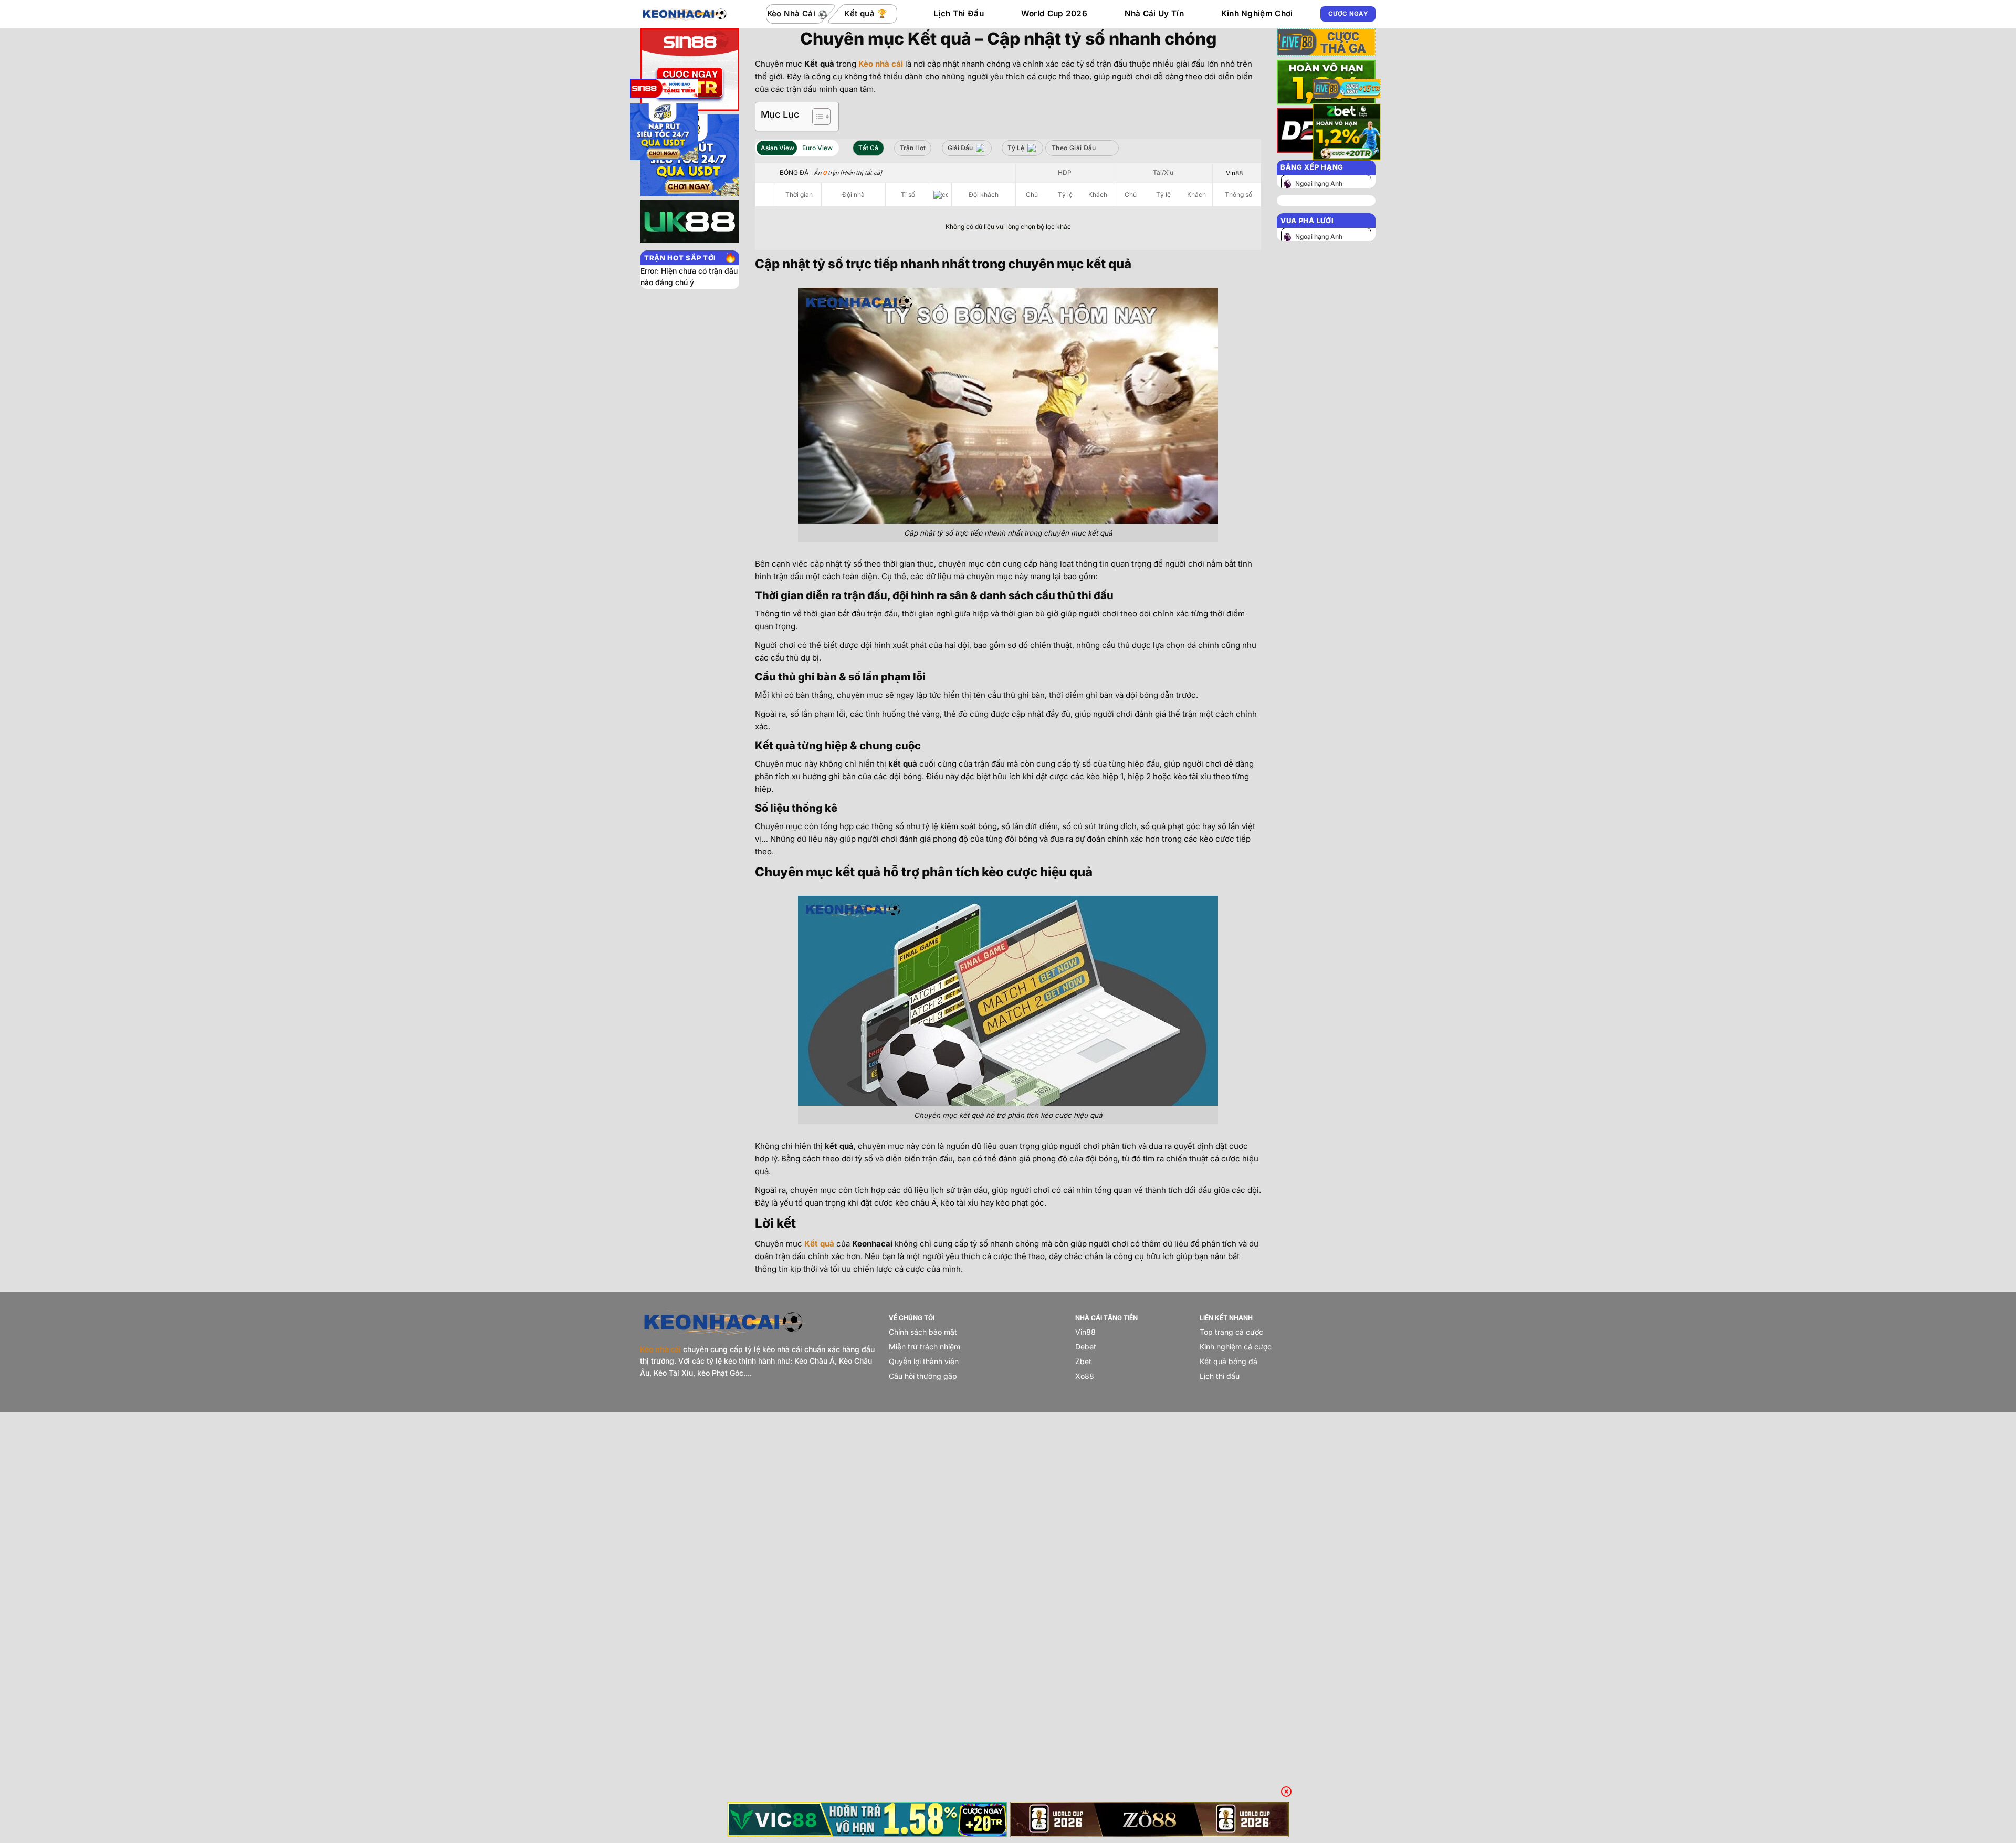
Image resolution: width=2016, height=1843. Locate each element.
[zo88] (1149, 1819)
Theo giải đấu (1074, 148)
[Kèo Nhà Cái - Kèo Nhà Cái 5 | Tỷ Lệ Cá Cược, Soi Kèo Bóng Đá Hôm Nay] (685, 14)
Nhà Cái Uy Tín (1154, 13)
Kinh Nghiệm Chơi (1257, 13)
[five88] (1347, 90)
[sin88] (664, 90)
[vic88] (867, 1819)
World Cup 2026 (1054, 13)
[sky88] (664, 134)
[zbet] (1347, 134)
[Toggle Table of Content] (816, 117)
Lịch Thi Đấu (959, 13)
